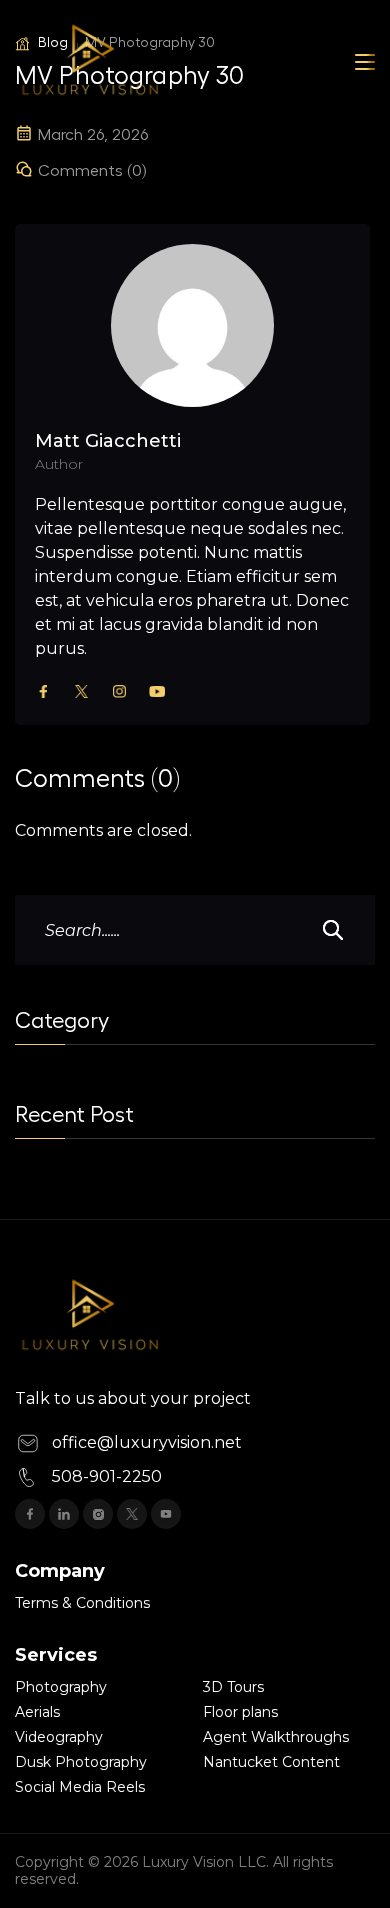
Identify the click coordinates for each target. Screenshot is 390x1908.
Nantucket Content (271, 1762)
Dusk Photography (81, 1762)
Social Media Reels (80, 1787)
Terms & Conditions (82, 1603)
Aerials (37, 1712)
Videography (59, 1737)
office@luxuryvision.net (147, 1442)
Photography (61, 1687)
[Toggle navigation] (365, 62)
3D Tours (233, 1687)
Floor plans (240, 1712)
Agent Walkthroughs (276, 1737)
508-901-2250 (107, 1476)
